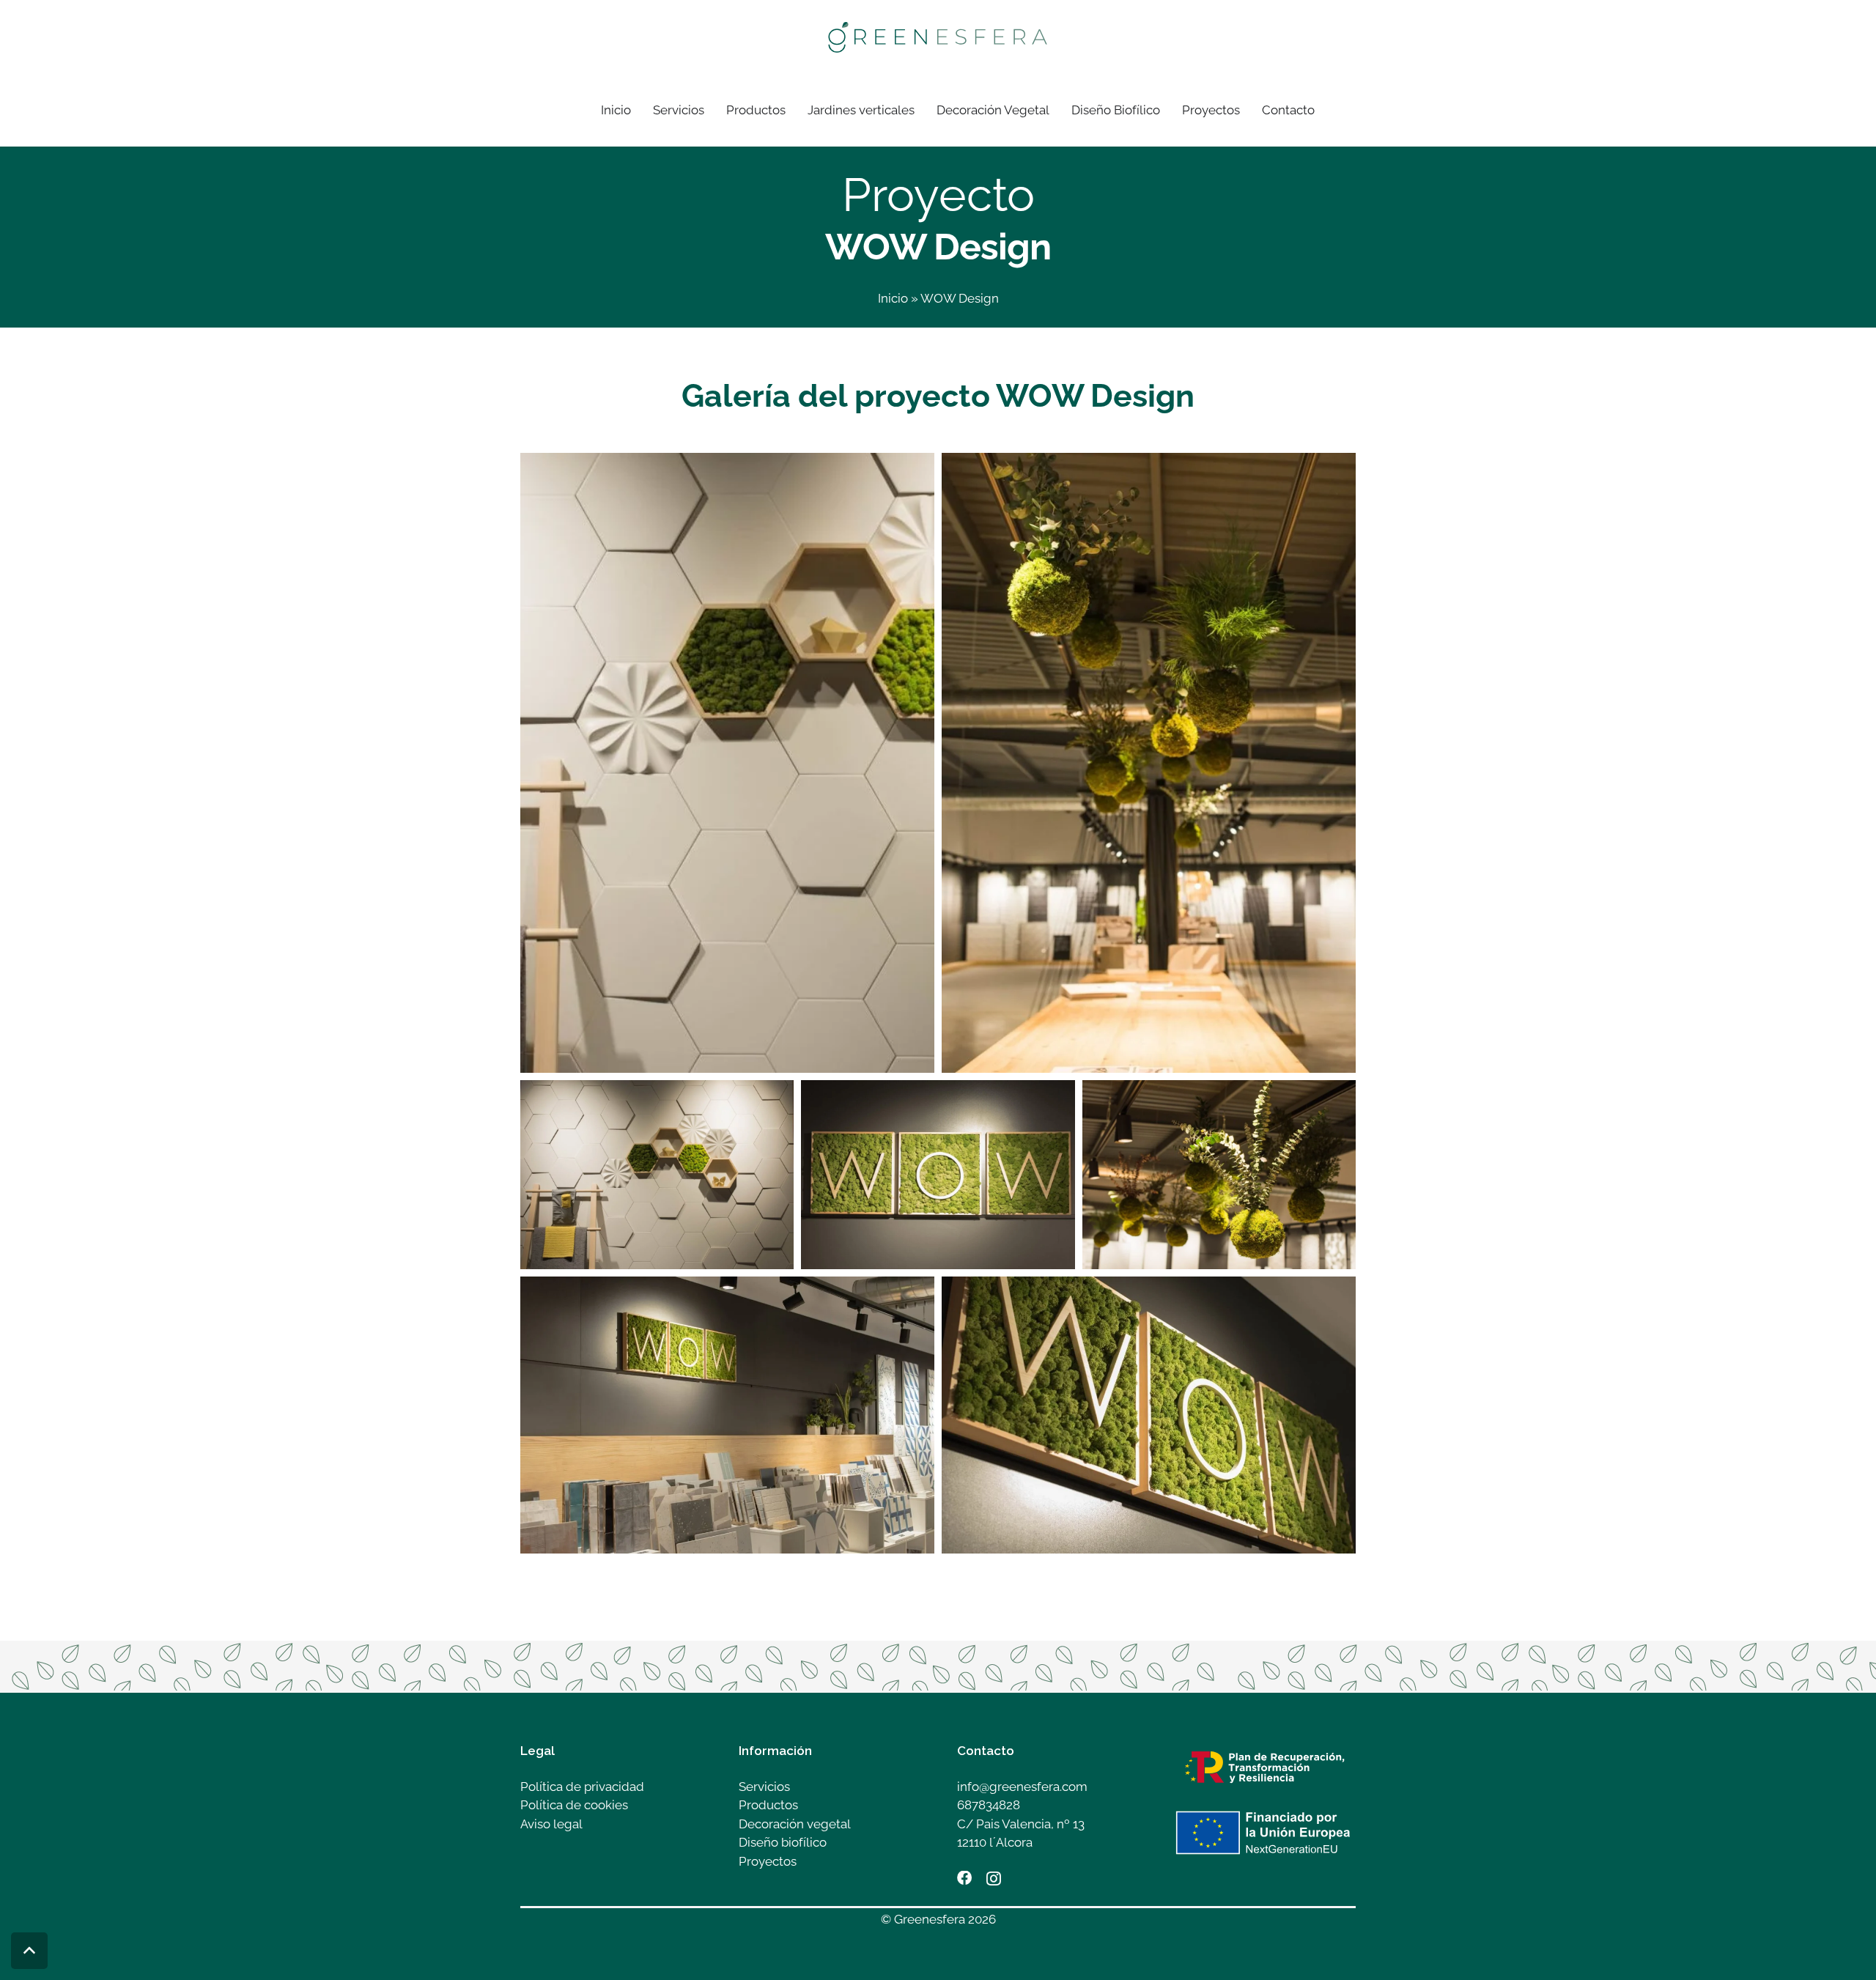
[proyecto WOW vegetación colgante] (1149, 763)
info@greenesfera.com (1022, 1787)
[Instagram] (994, 1879)
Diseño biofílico (783, 1842)
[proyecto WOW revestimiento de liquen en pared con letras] (1149, 1415)
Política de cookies (574, 1805)
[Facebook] (964, 1878)
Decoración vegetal (795, 1824)
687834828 (989, 1805)
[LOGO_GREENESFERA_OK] (938, 37)
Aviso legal (551, 1824)
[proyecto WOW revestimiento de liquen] (727, 763)
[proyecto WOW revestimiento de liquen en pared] (938, 1175)
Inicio (893, 298)
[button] (793, 110)
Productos (768, 1805)
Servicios (764, 1787)
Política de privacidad (582, 1787)
